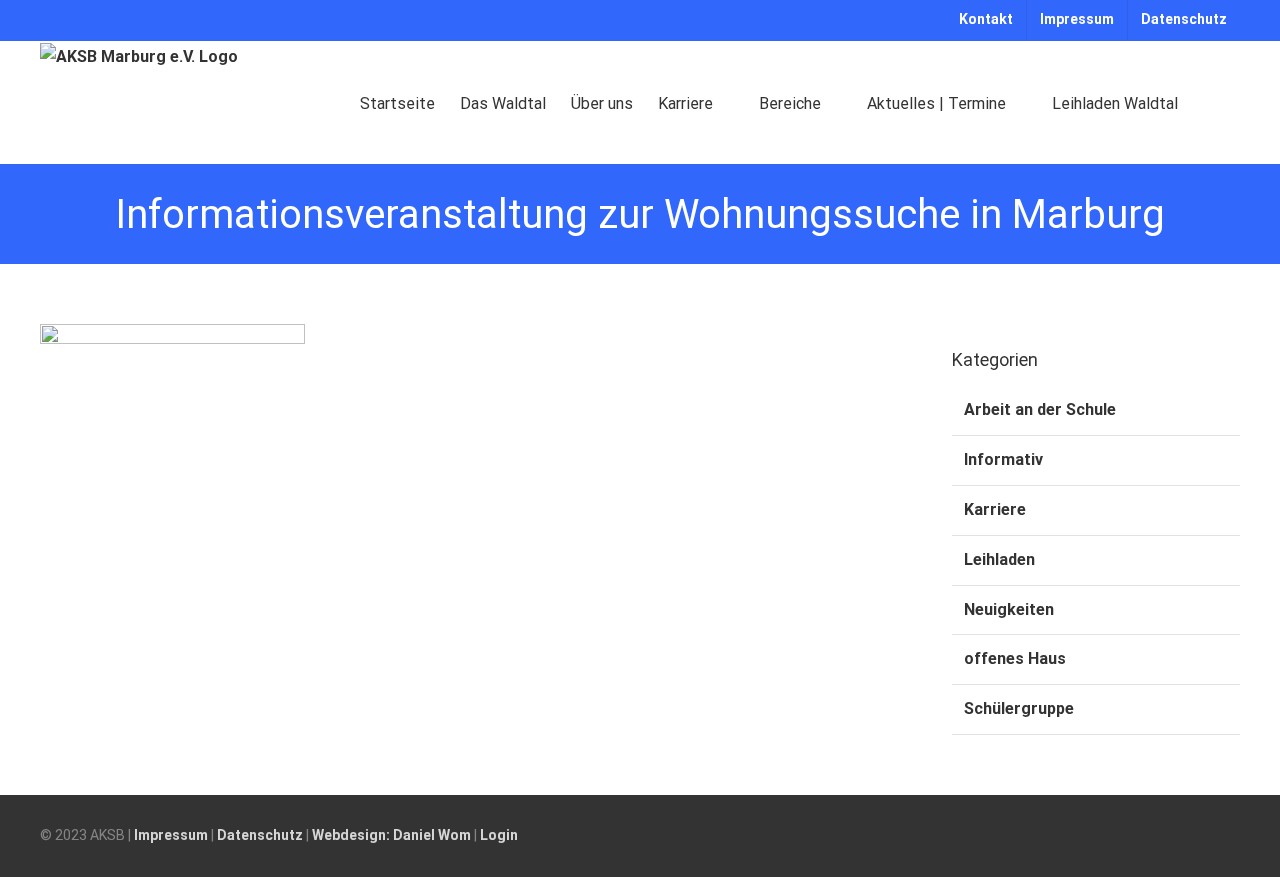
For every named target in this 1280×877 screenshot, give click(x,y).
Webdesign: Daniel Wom (391, 835)
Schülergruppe (1019, 708)
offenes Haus (1015, 658)
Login (499, 835)
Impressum (171, 835)
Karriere (995, 509)
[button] (1209, 102)
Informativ (1003, 459)
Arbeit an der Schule (1040, 409)
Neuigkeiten (1009, 609)
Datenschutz (260, 835)
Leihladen (999, 559)
